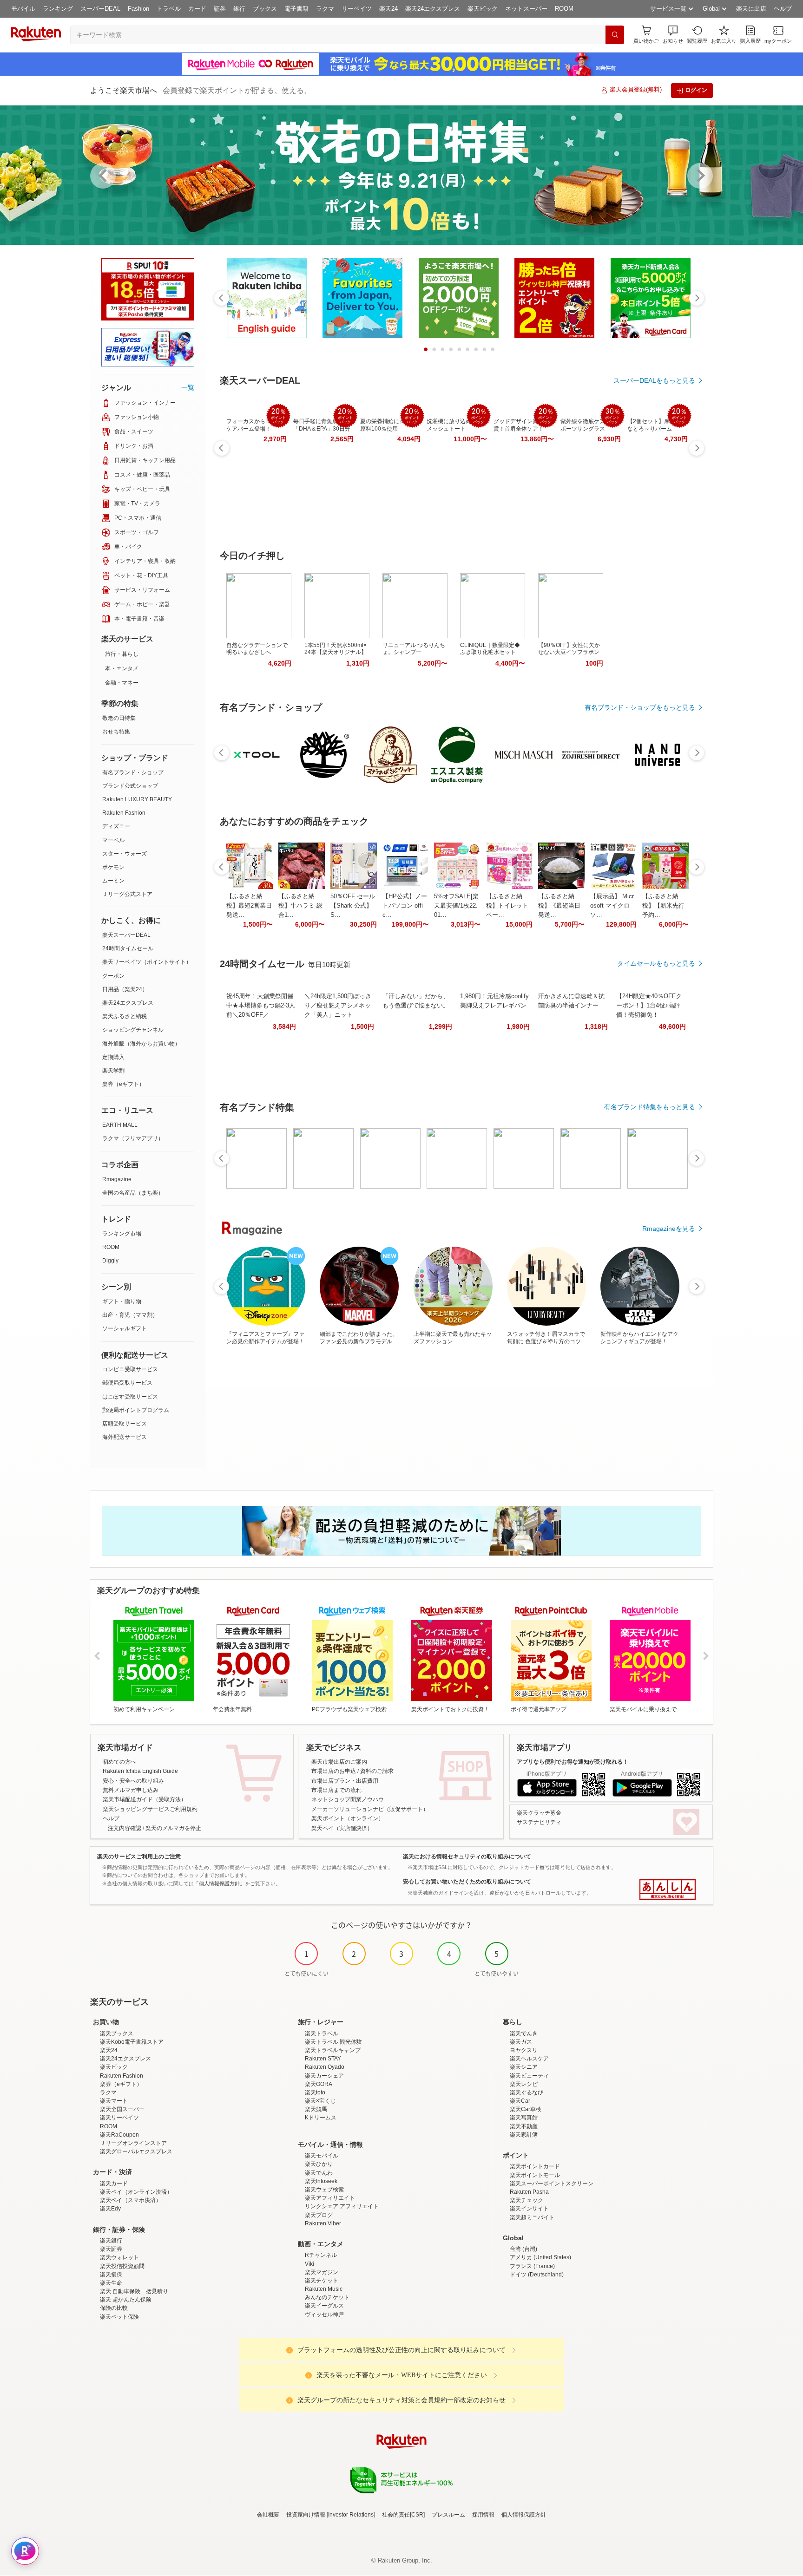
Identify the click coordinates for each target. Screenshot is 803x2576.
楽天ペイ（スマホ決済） (131, 2200)
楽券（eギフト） (123, 1084)
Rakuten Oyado (325, 2067)
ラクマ (325, 9)
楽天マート (114, 2101)
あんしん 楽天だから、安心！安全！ (668, 1890)
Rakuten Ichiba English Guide (140, 1771)
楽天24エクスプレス (433, 9)
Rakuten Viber (323, 2223)
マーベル (113, 840)
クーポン (113, 976)
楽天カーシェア (324, 2076)
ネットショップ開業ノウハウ (348, 1799)
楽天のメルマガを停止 (173, 1828)
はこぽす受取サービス (130, 1397)
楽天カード (114, 2184)
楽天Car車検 (526, 2109)
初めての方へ (119, 1762)
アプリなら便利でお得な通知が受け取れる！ (573, 1762)
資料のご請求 (377, 1771)
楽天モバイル (322, 2156)
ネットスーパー (526, 9)
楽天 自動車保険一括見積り (134, 2291)
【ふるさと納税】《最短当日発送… (559, 906)
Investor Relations (351, 2515)
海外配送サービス (125, 1437)
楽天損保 (111, 2275)
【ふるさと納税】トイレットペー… (507, 906)
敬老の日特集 (119, 718)
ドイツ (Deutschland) (537, 2275)
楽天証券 (111, 2249)
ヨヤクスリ (524, 2050)
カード (197, 9)
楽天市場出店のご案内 (339, 1762)
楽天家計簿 (524, 2135)
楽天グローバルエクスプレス (136, 2151)
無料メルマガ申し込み (131, 1790)
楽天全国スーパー (122, 2109)
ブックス (265, 9)
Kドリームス (321, 2118)
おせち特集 (116, 732)
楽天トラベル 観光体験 (333, 2042)
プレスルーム (448, 2515)
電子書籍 (296, 9)
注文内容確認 (125, 1828)
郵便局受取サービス (127, 1383)
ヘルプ (783, 9)
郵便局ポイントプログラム (136, 1410)
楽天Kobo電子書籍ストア (132, 2042)
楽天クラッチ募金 (539, 1813)
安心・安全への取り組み (133, 1781)
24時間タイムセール (128, 948)
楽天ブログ (319, 2215)
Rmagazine (117, 1179)
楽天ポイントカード (535, 2166)
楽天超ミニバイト (532, 2217)
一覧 (188, 387)
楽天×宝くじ (320, 2101)
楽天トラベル (322, 2033)
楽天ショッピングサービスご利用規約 (150, 1809)
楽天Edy (110, 2209)
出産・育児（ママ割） (130, 1315)
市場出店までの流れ (336, 1790)
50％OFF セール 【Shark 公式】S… (353, 906)
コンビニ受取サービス (130, 1369)
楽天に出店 (751, 9)
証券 (220, 9)
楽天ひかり (319, 2164)
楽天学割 (113, 1071)
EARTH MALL (120, 1125)
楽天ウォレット (119, 2257)
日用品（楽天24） (125, 989)
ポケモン (113, 867)
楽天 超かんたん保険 (126, 2300)
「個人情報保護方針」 (219, 1883)
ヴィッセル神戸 (324, 2314)
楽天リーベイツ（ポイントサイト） (147, 962)
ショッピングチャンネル (133, 1030)
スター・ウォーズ (125, 854)
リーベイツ (357, 9)
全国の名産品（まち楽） (133, 1193)
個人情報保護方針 (524, 2515)
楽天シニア (524, 2067)
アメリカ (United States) (540, 2257)
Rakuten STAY (323, 2059)
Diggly (110, 1261)
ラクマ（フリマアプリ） (133, 1138)
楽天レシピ (524, 2084)
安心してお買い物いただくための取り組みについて (467, 1882)
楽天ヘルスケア (529, 2059)
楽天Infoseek (321, 2181)
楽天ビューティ (529, 2076)
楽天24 (388, 9)
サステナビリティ (539, 1822)
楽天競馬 (316, 2109)
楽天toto (315, 2092)
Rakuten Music (324, 2289)
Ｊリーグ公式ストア (127, 894)
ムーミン (113, 881)
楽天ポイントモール (535, 2175)
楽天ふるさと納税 (125, 1016)
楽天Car (520, 2101)
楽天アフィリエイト (330, 2198)
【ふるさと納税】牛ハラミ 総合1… (300, 906)
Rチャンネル (321, 2255)
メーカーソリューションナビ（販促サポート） (370, 1809)
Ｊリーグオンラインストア (133, 2143)
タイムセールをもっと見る (656, 963)
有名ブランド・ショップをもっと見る (640, 707)
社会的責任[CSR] (403, 2515)
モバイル (23, 9)
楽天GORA (319, 2084)
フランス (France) (532, 2266)
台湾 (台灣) (523, 2249)
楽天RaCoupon (119, 2135)
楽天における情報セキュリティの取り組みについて (467, 1857)
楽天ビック (483, 9)
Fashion (138, 9)
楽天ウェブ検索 (324, 2190)
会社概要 (268, 2515)
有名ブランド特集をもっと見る (650, 1107)
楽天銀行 (111, 2241)
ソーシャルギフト (125, 1328)
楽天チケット (322, 2281)
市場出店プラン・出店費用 (345, 1781)
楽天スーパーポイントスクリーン (552, 2184)
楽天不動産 (524, 2126)
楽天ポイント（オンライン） (348, 1818)
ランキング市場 (122, 1234)
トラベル (169, 9)
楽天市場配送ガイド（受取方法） (145, 1799)
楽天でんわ (319, 2173)
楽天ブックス (117, 2033)
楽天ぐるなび (527, 2092)
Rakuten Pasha (529, 2192)
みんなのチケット (327, 2297)
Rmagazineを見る (669, 1229)
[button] (673, 35)
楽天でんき (524, 2033)
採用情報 (483, 2515)
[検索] (615, 35)
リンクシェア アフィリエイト (342, 2206)
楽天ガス (521, 2042)
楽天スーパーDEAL (126, 935)
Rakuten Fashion (124, 813)
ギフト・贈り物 (122, 1301)
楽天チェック (527, 2200)
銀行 (239, 9)
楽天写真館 (524, 2118)
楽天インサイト (529, 2209)
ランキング (58, 9)
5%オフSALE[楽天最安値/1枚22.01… (456, 906)
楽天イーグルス (324, 2306)
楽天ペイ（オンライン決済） (136, 2192)
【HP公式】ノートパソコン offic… (405, 906)
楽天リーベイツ (119, 2118)
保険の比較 (114, 2308)
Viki (309, 2264)
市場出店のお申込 (334, 1771)
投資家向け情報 (306, 2515)
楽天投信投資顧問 (122, 2266)
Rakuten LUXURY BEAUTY (137, 799)
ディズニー (116, 826)
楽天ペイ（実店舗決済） (342, 1828)
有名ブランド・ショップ (133, 772)
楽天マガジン (322, 2272)
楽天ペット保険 (119, 2317)
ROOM (564, 9)
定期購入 (113, 1057)
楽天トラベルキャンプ (333, 2050)
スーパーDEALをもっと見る (654, 380)
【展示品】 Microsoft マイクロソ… (612, 906)
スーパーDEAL (100, 9)
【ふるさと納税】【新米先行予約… (663, 906)
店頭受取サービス (125, 1424)
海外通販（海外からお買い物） (141, 1044)
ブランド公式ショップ (130, 786)
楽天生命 (111, 2283)
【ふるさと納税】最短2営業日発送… (249, 906)
